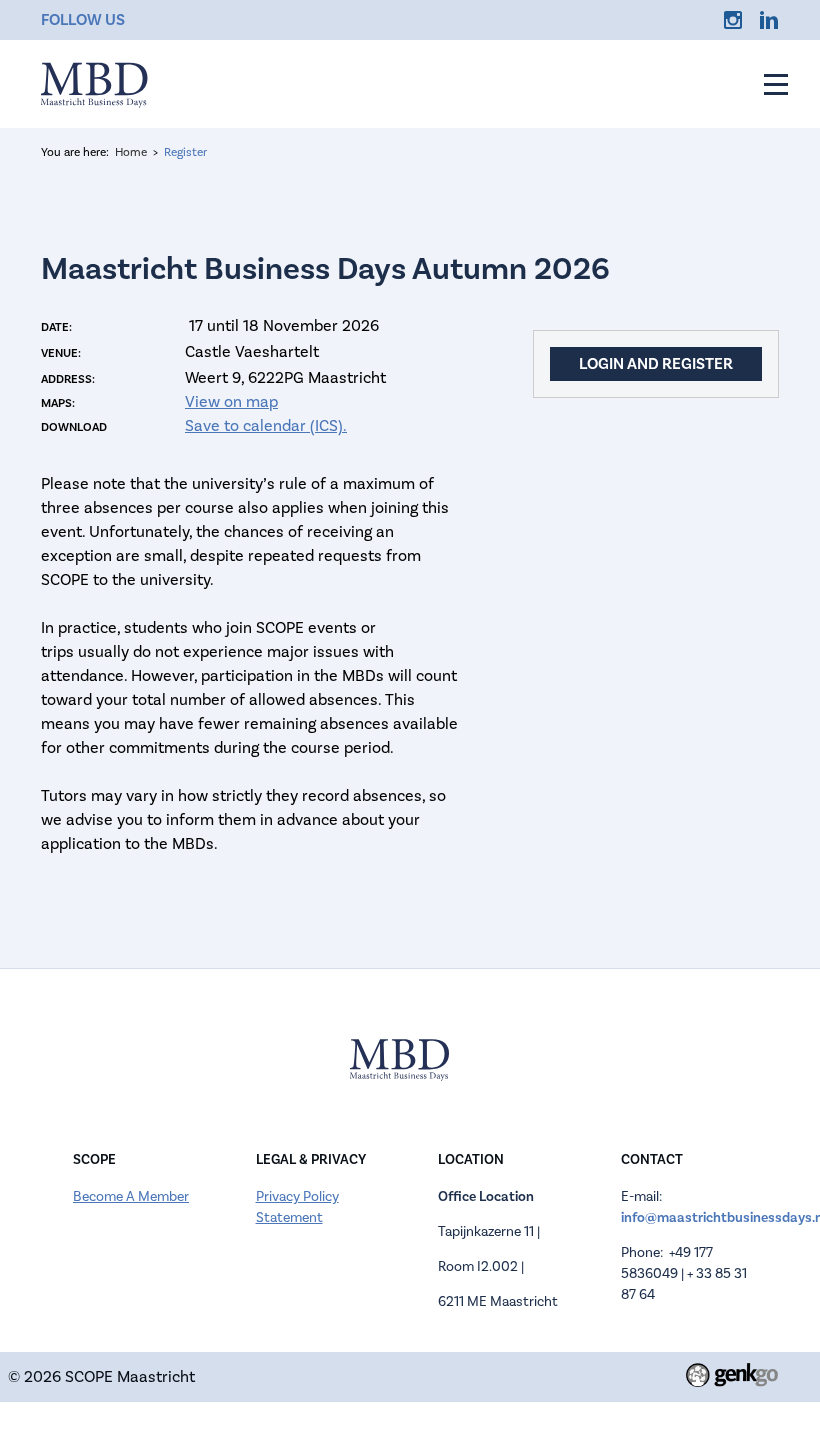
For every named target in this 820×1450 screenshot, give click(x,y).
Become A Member (131, 1197)
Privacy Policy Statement (297, 1207)
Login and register (656, 364)
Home (131, 152)
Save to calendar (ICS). (266, 426)
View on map (231, 402)
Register (185, 152)
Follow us (83, 20)
